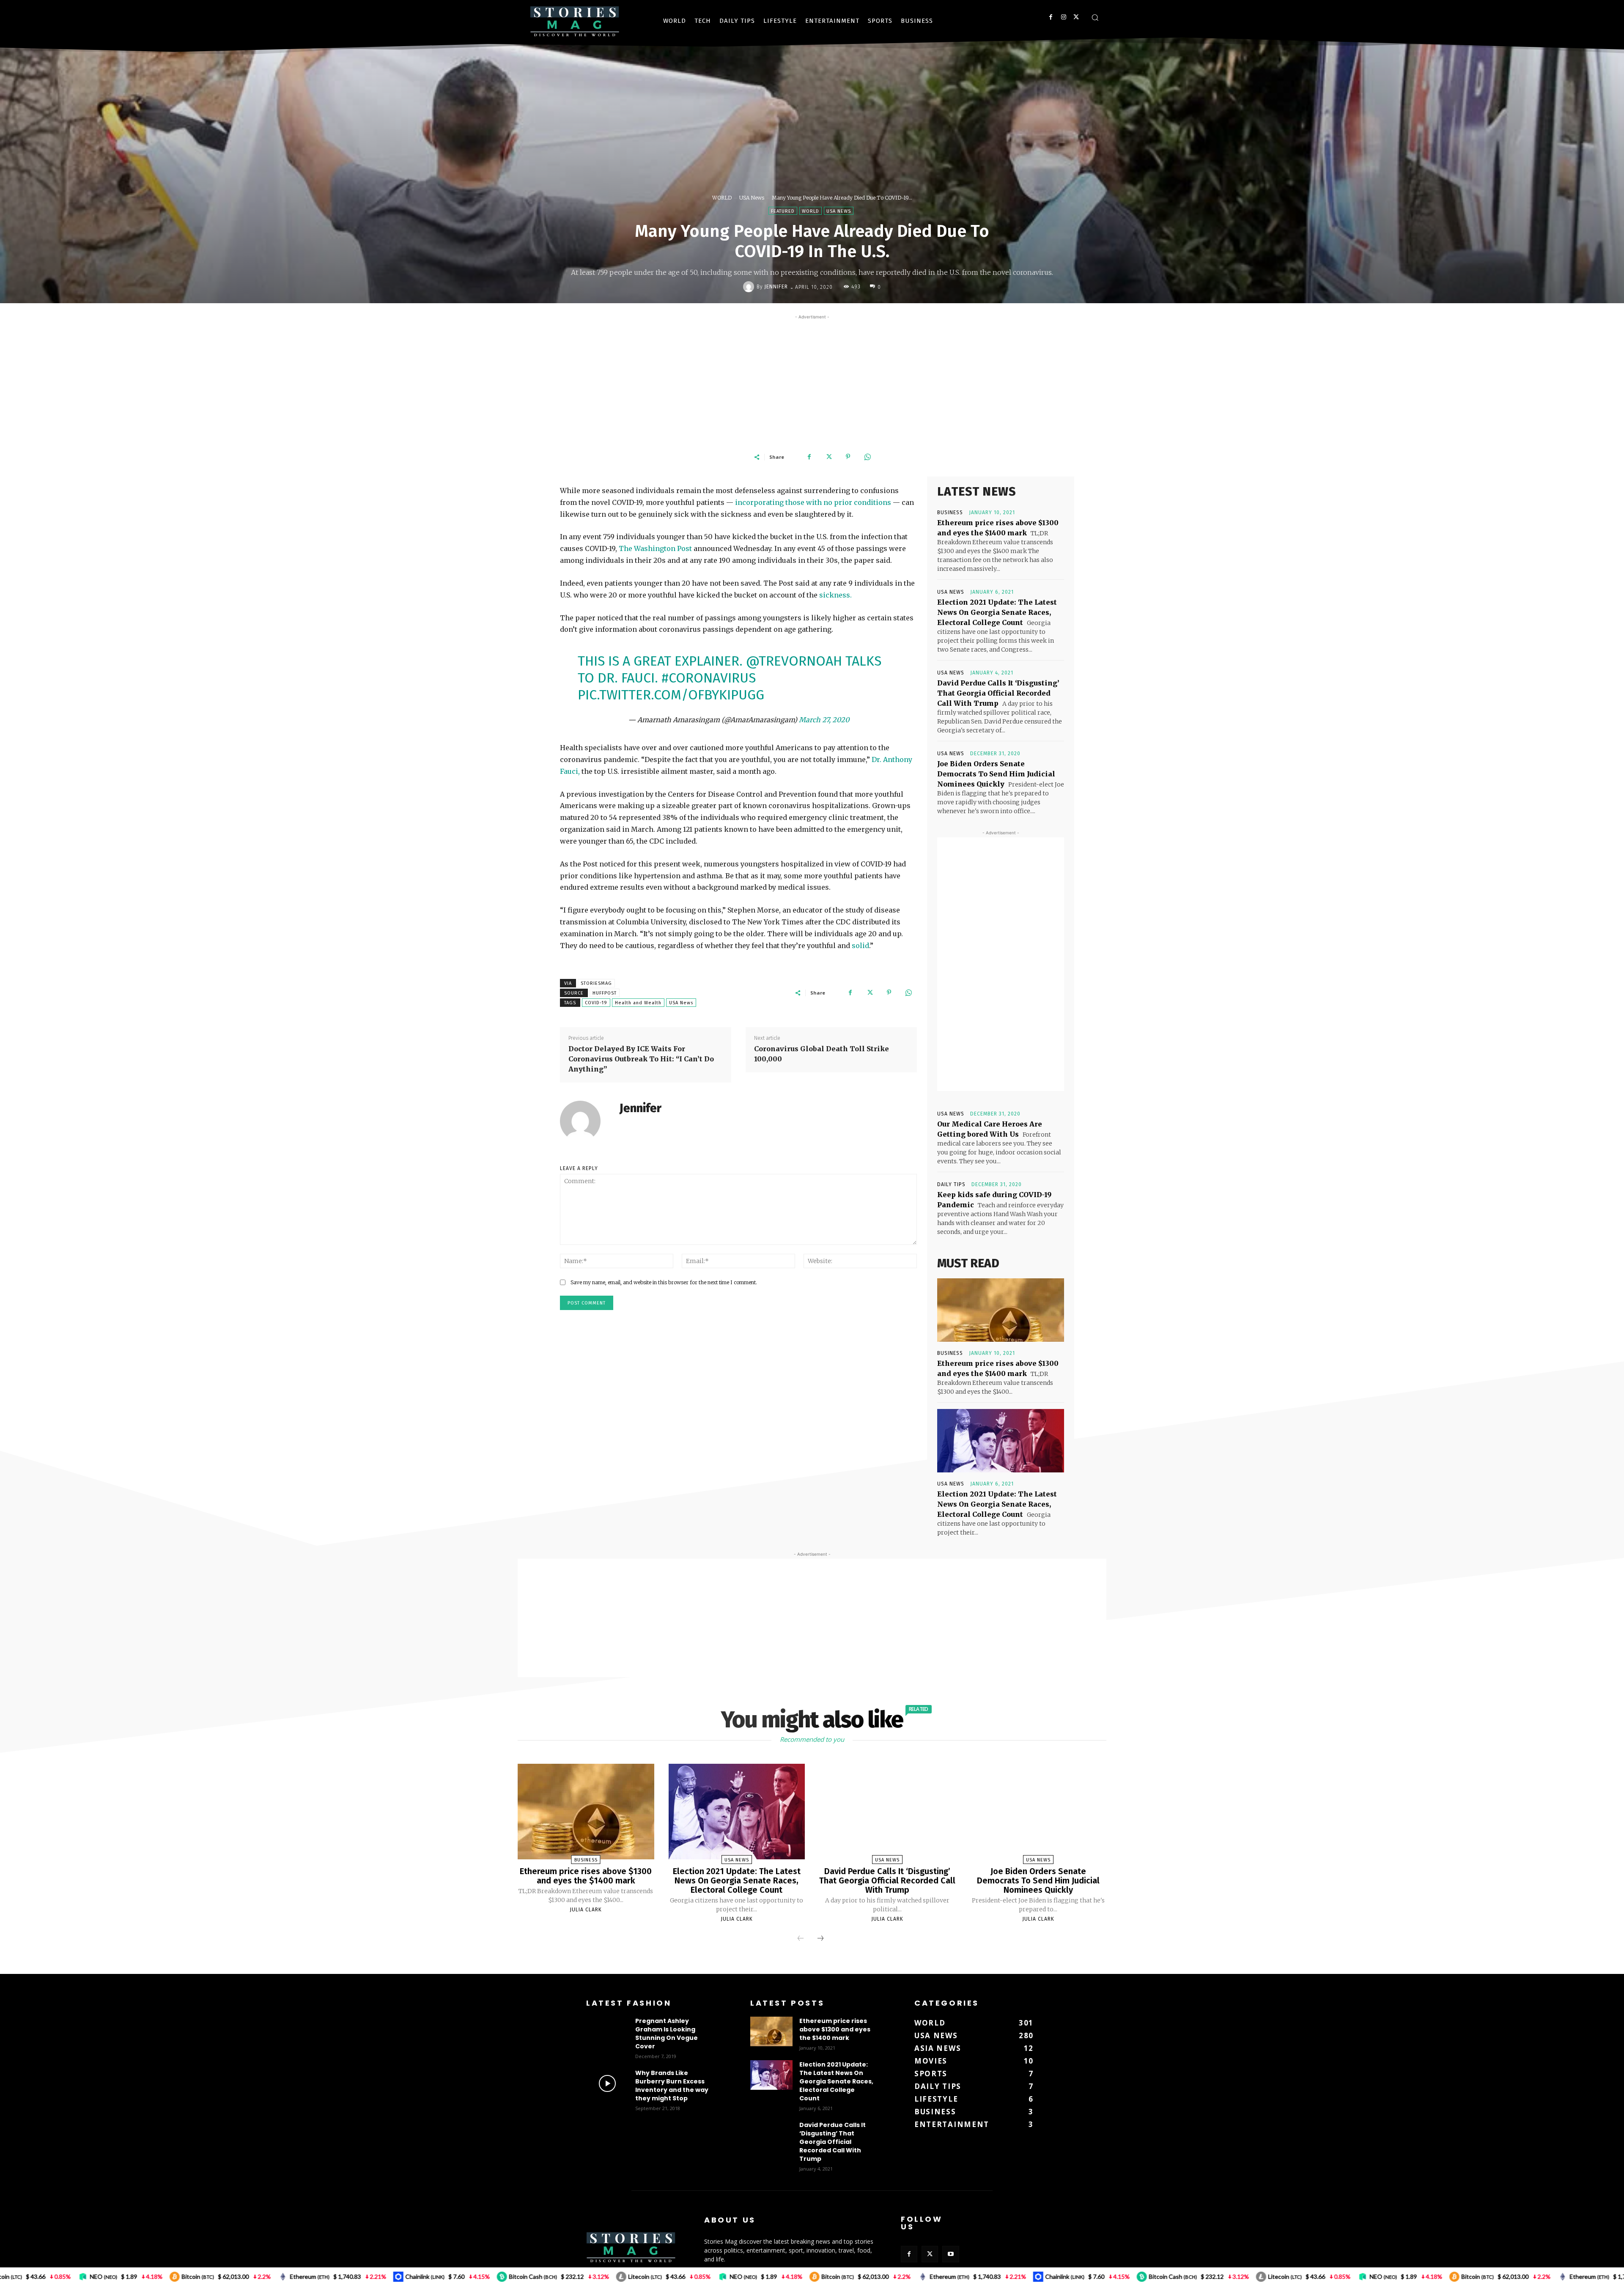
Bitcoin (576, 2276)
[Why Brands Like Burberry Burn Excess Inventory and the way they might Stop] (607, 2083)
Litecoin (383, 2276)
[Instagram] (1063, 17)
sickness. (835, 595)
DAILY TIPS (951, 1184)
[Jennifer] (750, 287)
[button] (1095, 17)
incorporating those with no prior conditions (813, 502)
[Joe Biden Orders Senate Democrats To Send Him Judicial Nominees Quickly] (1038, 1812)
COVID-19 (596, 1003)
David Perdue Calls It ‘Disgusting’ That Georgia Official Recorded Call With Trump (998, 693)
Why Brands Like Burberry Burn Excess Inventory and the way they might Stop (672, 2086)
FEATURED (783, 211)
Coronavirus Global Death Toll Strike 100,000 (822, 1054)
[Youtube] (951, 2254)
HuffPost (605, 993)
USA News (752, 198)
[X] (1076, 17)
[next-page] (820, 1939)
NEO (481, 2276)
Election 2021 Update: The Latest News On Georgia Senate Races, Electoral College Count (997, 612)
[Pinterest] (848, 457)
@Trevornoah (794, 661)
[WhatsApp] (867, 457)
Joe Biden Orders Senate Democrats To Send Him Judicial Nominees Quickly (996, 774)
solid (860, 946)
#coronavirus (709, 678)
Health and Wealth (638, 1003)
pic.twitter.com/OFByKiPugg (671, 695)
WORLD (722, 198)
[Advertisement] (812, 381)
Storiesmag (596, 983)
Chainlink (163, 2276)
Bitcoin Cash (271, 2276)
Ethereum (48, 2276)
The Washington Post (656, 548)
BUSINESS (950, 513)
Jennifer (776, 287)
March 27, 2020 (824, 720)
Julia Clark (586, 1910)
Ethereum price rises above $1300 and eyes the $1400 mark (586, 1876)
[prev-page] (801, 1939)
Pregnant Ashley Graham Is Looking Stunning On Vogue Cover (667, 2034)
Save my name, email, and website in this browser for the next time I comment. (664, 1282)
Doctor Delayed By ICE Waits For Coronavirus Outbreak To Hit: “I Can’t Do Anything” (641, 1059)
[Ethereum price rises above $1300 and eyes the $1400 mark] (1001, 1310)
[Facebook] (1051, 17)
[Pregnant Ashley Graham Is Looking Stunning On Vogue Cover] (607, 2031)
